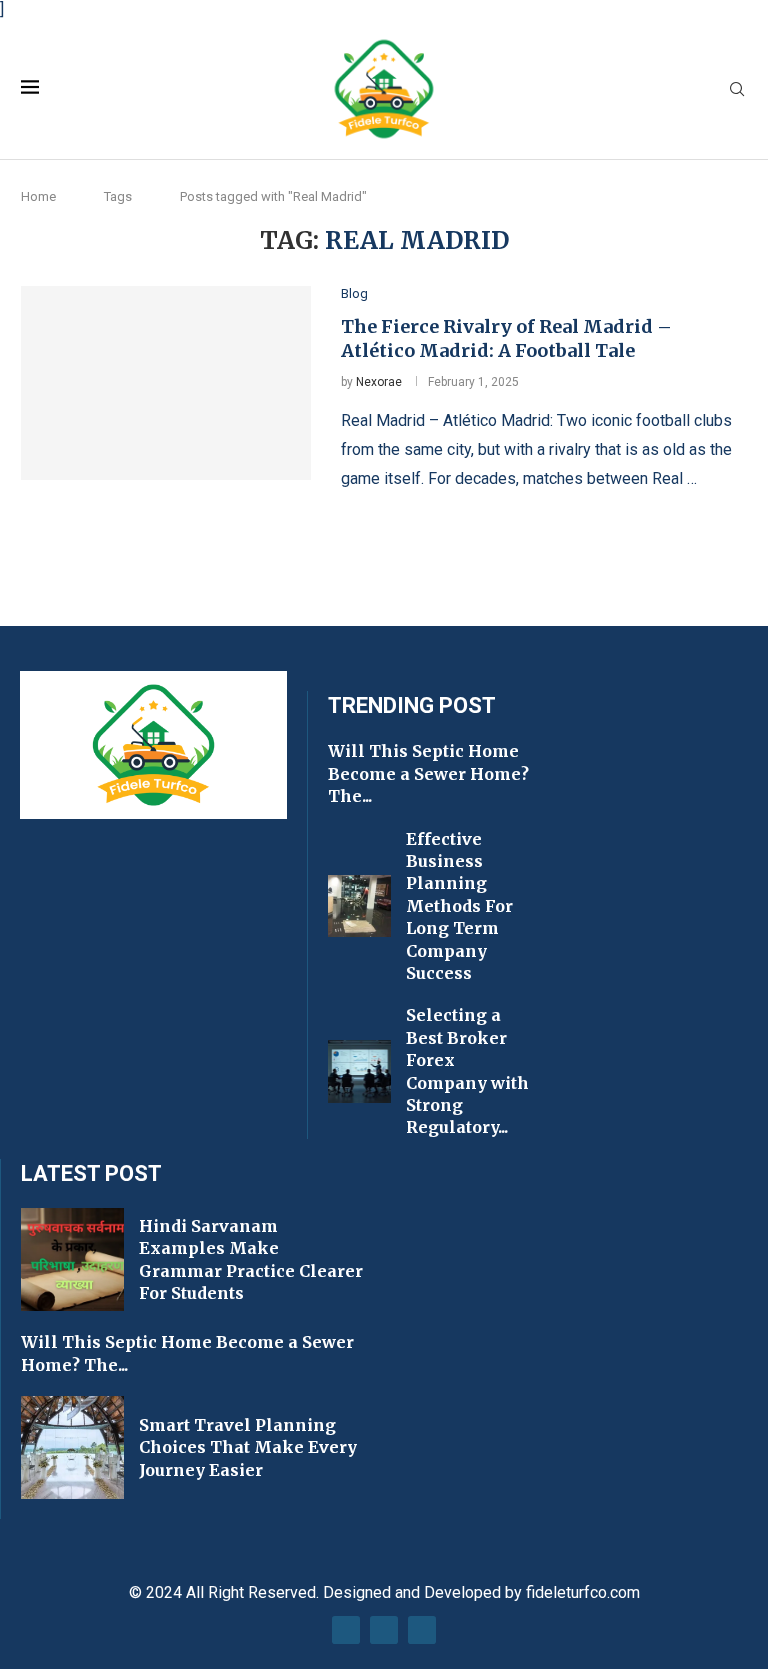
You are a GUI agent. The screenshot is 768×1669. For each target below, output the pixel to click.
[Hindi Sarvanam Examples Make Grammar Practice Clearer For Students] (72, 1259)
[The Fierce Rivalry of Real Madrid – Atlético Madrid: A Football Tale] (166, 383)
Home (38, 196)
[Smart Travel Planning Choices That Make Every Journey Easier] (72, 1447)
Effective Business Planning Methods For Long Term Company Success (459, 906)
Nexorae (379, 382)
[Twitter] (384, 1630)
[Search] (737, 90)
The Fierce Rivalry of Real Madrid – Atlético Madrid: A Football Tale (506, 338)
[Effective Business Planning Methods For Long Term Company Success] (359, 906)
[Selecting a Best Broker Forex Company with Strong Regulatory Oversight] (359, 1071)
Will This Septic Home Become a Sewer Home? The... (428, 773)
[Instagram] (422, 1630)
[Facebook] (346, 1630)
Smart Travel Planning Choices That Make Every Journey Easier (248, 1447)
